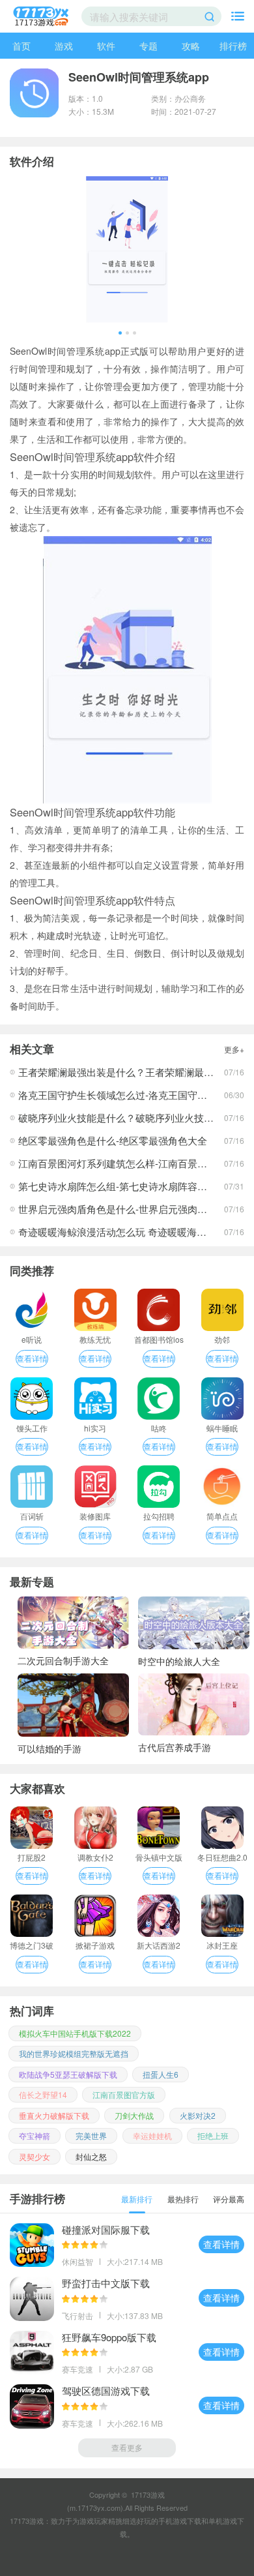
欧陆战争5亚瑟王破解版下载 (68, 2074)
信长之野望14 (43, 2094)
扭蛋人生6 (161, 2074)
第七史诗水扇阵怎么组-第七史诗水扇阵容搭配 (118, 1186)
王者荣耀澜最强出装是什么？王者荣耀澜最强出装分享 (135, 1072)
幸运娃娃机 (152, 2135)
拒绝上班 (213, 2135)
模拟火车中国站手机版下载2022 (75, 2033)
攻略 (191, 46)
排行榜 (233, 46)
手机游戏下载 (180, 2521)
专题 (148, 46)
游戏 (64, 46)
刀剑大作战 (134, 2115)
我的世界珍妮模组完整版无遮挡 (74, 2053)
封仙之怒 (91, 2156)
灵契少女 (35, 2156)
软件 (106, 46)
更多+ (234, 1049)
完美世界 (91, 2135)
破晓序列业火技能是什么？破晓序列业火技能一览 (126, 1117)
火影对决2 (198, 2115)
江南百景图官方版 (124, 2094)
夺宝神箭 (35, 2135)
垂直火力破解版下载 (54, 2115)
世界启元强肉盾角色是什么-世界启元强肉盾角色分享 (132, 1209)
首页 (21, 46)
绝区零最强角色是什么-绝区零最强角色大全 (113, 1140)
